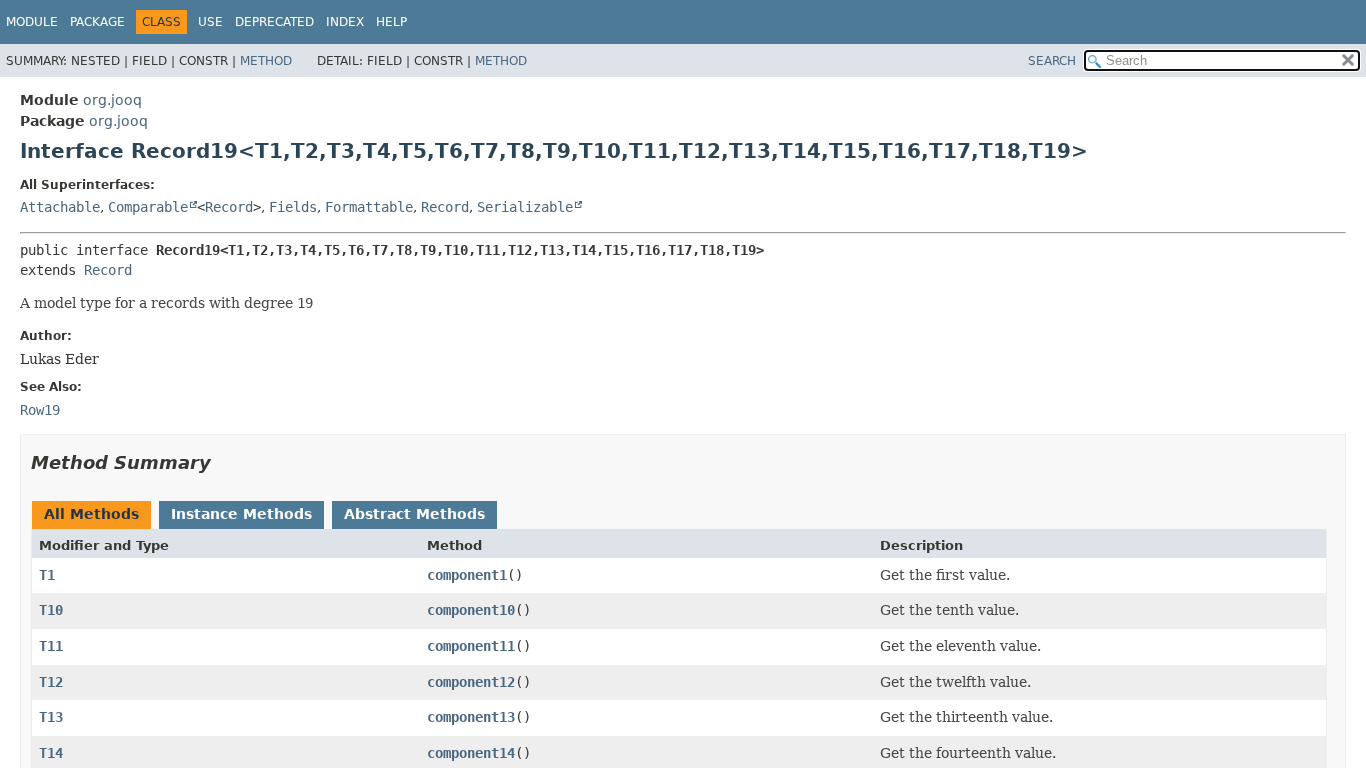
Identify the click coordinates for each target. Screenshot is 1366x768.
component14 (471, 753)
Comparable (148, 207)
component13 (471, 717)
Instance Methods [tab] (241, 514)
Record (229, 207)
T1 (47, 575)
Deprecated (274, 22)
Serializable (525, 207)
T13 (51, 717)
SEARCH (1052, 61)
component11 (471, 646)
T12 (51, 682)
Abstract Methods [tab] (414, 514)
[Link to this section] (225, 462)
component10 (471, 610)
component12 (471, 682)
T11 (51, 646)
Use (210, 22)
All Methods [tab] (91, 514)
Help (391, 22)
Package (97, 22)
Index (345, 22)
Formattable (369, 207)
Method (266, 61)
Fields (293, 207)
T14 (51, 753)
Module (32, 22)
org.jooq (112, 100)
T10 (51, 610)
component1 (467, 575)
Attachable (60, 207)
